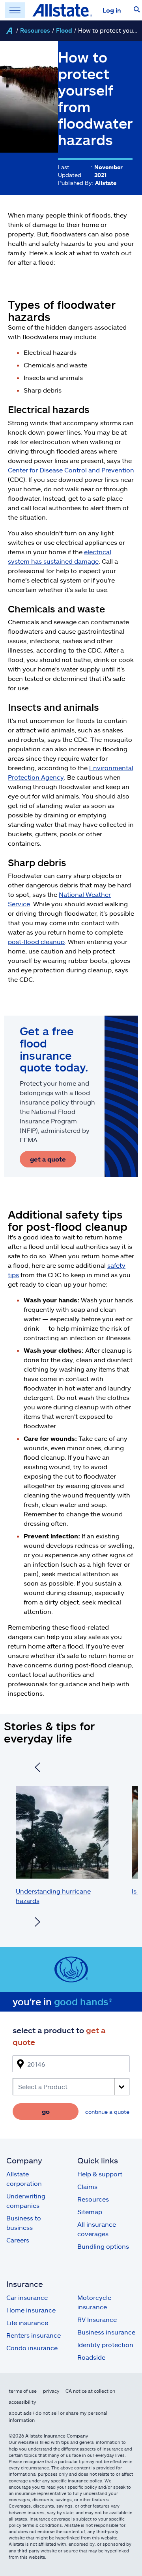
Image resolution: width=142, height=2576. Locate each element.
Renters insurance (34, 2335)
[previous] (37, 1768)
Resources (35, 30)
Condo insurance (32, 2348)
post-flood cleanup (36, 941)
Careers (18, 2240)
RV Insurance (97, 2319)
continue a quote (107, 2112)
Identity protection (105, 2345)
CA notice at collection (90, 2391)
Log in (112, 10)
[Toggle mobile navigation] (15, 10)
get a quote (48, 1159)
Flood (64, 30)
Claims (87, 2186)
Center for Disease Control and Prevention (71, 470)
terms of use (23, 2391)
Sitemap (90, 2212)
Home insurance (31, 2310)
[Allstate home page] (62, 10)
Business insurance (106, 2332)
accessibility (22, 2402)
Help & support (100, 2174)
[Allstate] (9, 31)
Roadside (91, 2357)
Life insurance (27, 2322)
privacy (51, 2391)
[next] (37, 1923)
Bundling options (103, 2246)
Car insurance (27, 2297)
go (46, 2111)
